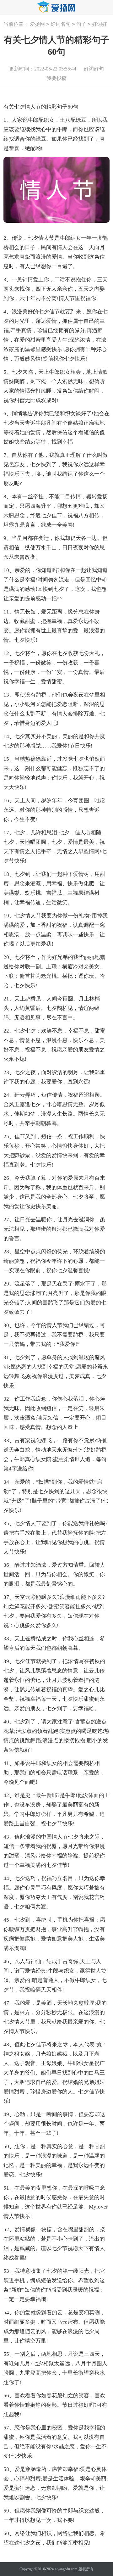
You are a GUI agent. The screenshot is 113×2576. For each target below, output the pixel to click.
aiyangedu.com (66, 2569)
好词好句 (94, 69)
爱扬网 (37, 24)
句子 (81, 24)
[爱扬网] (56, 7)
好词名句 (61, 24)
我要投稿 (56, 78)
